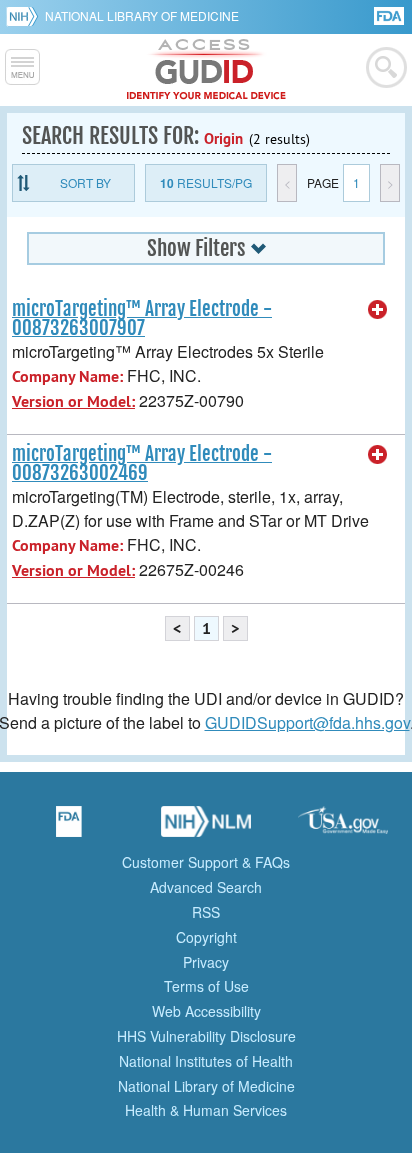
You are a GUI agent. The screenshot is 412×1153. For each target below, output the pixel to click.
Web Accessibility (206, 1011)
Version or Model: (73, 401)
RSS (206, 912)
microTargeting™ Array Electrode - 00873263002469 (142, 463)
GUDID (206, 70)
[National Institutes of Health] (25, 16)
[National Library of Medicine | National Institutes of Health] (206, 828)
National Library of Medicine (142, 15)
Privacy (206, 962)
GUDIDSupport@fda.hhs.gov (307, 722)
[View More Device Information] (378, 310)
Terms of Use (206, 986)
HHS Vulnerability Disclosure (206, 1036)
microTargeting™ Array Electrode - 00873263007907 (142, 318)
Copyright (206, 937)
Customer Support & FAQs (206, 862)
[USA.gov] (343, 828)
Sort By (85, 182)
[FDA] (390, 14)
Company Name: (67, 376)
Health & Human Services (206, 1110)
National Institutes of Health (206, 1061)
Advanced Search (206, 887)
